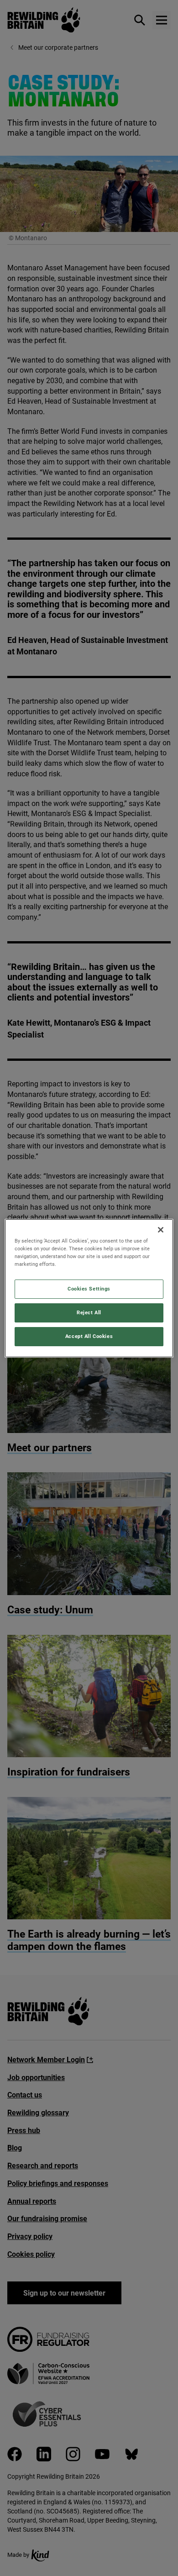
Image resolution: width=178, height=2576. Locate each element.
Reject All (89, 1312)
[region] (89, 1288)
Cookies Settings (89, 1289)
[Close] (161, 1229)
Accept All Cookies (89, 1336)
